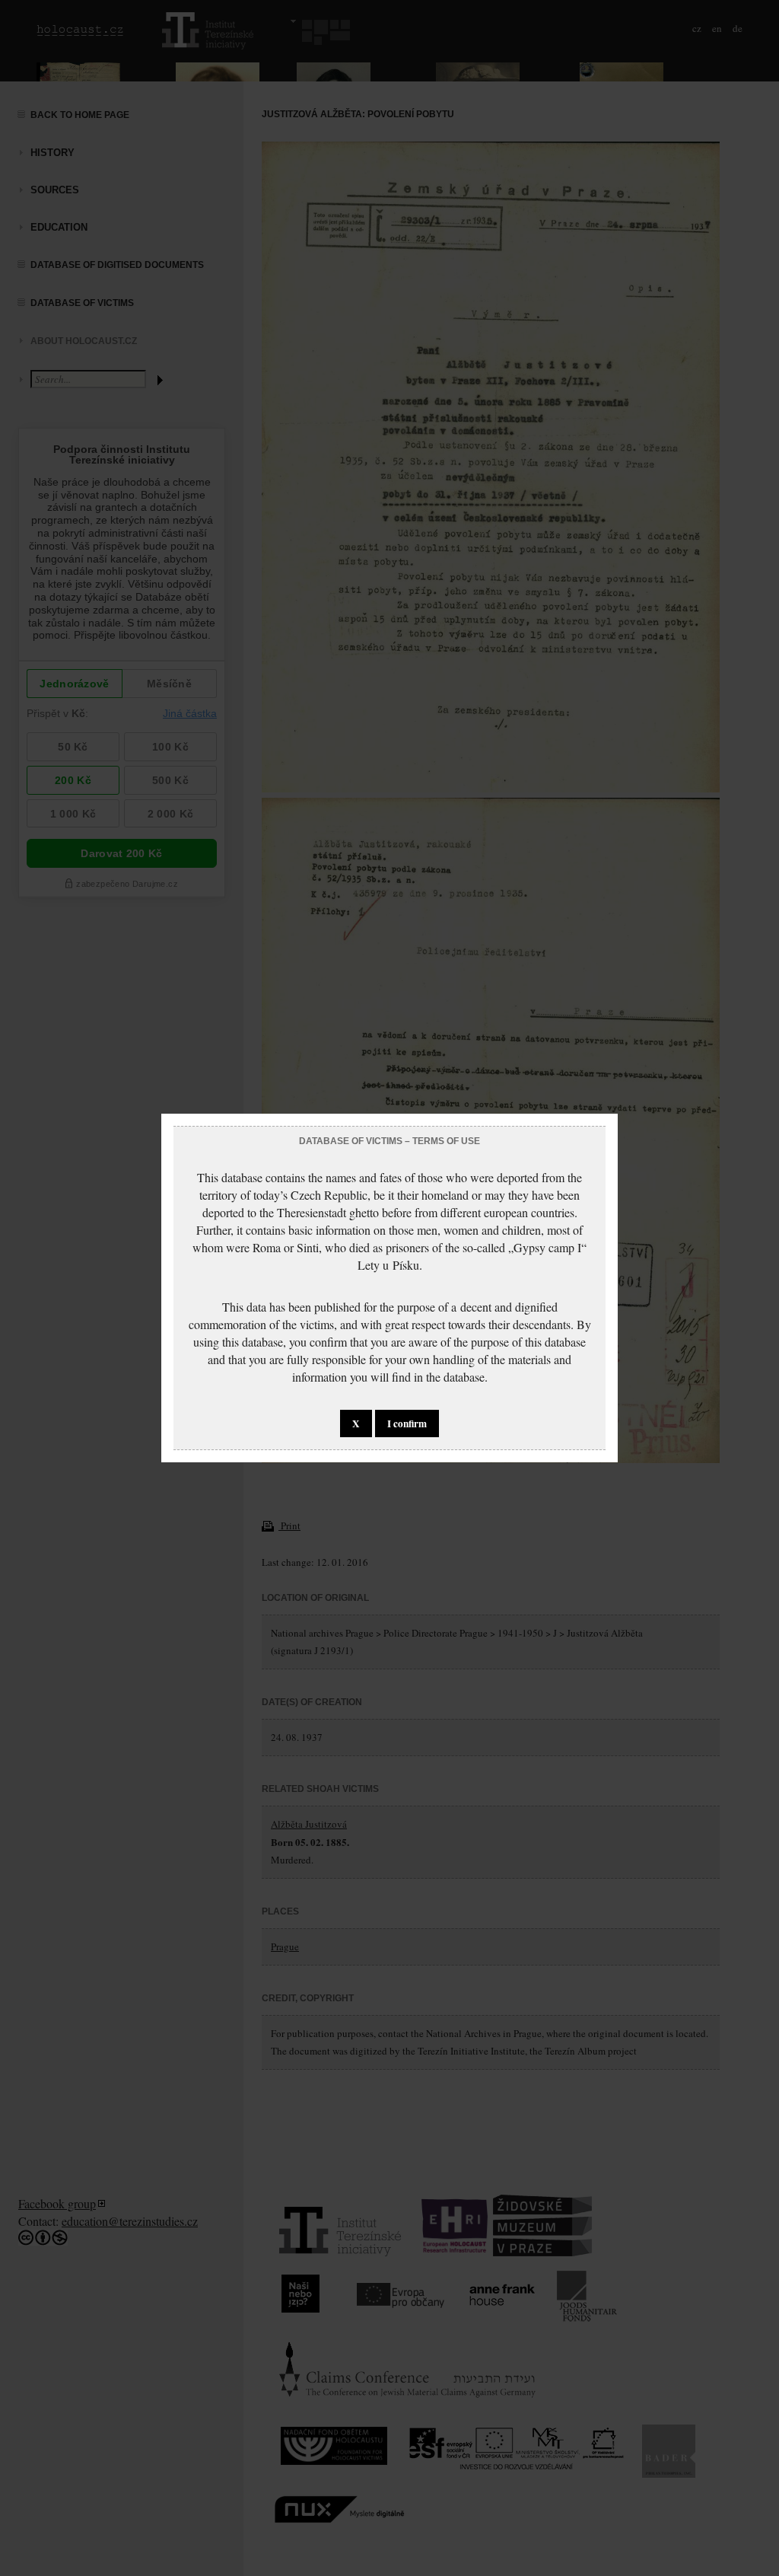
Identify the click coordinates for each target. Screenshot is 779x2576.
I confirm (407, 1423)
